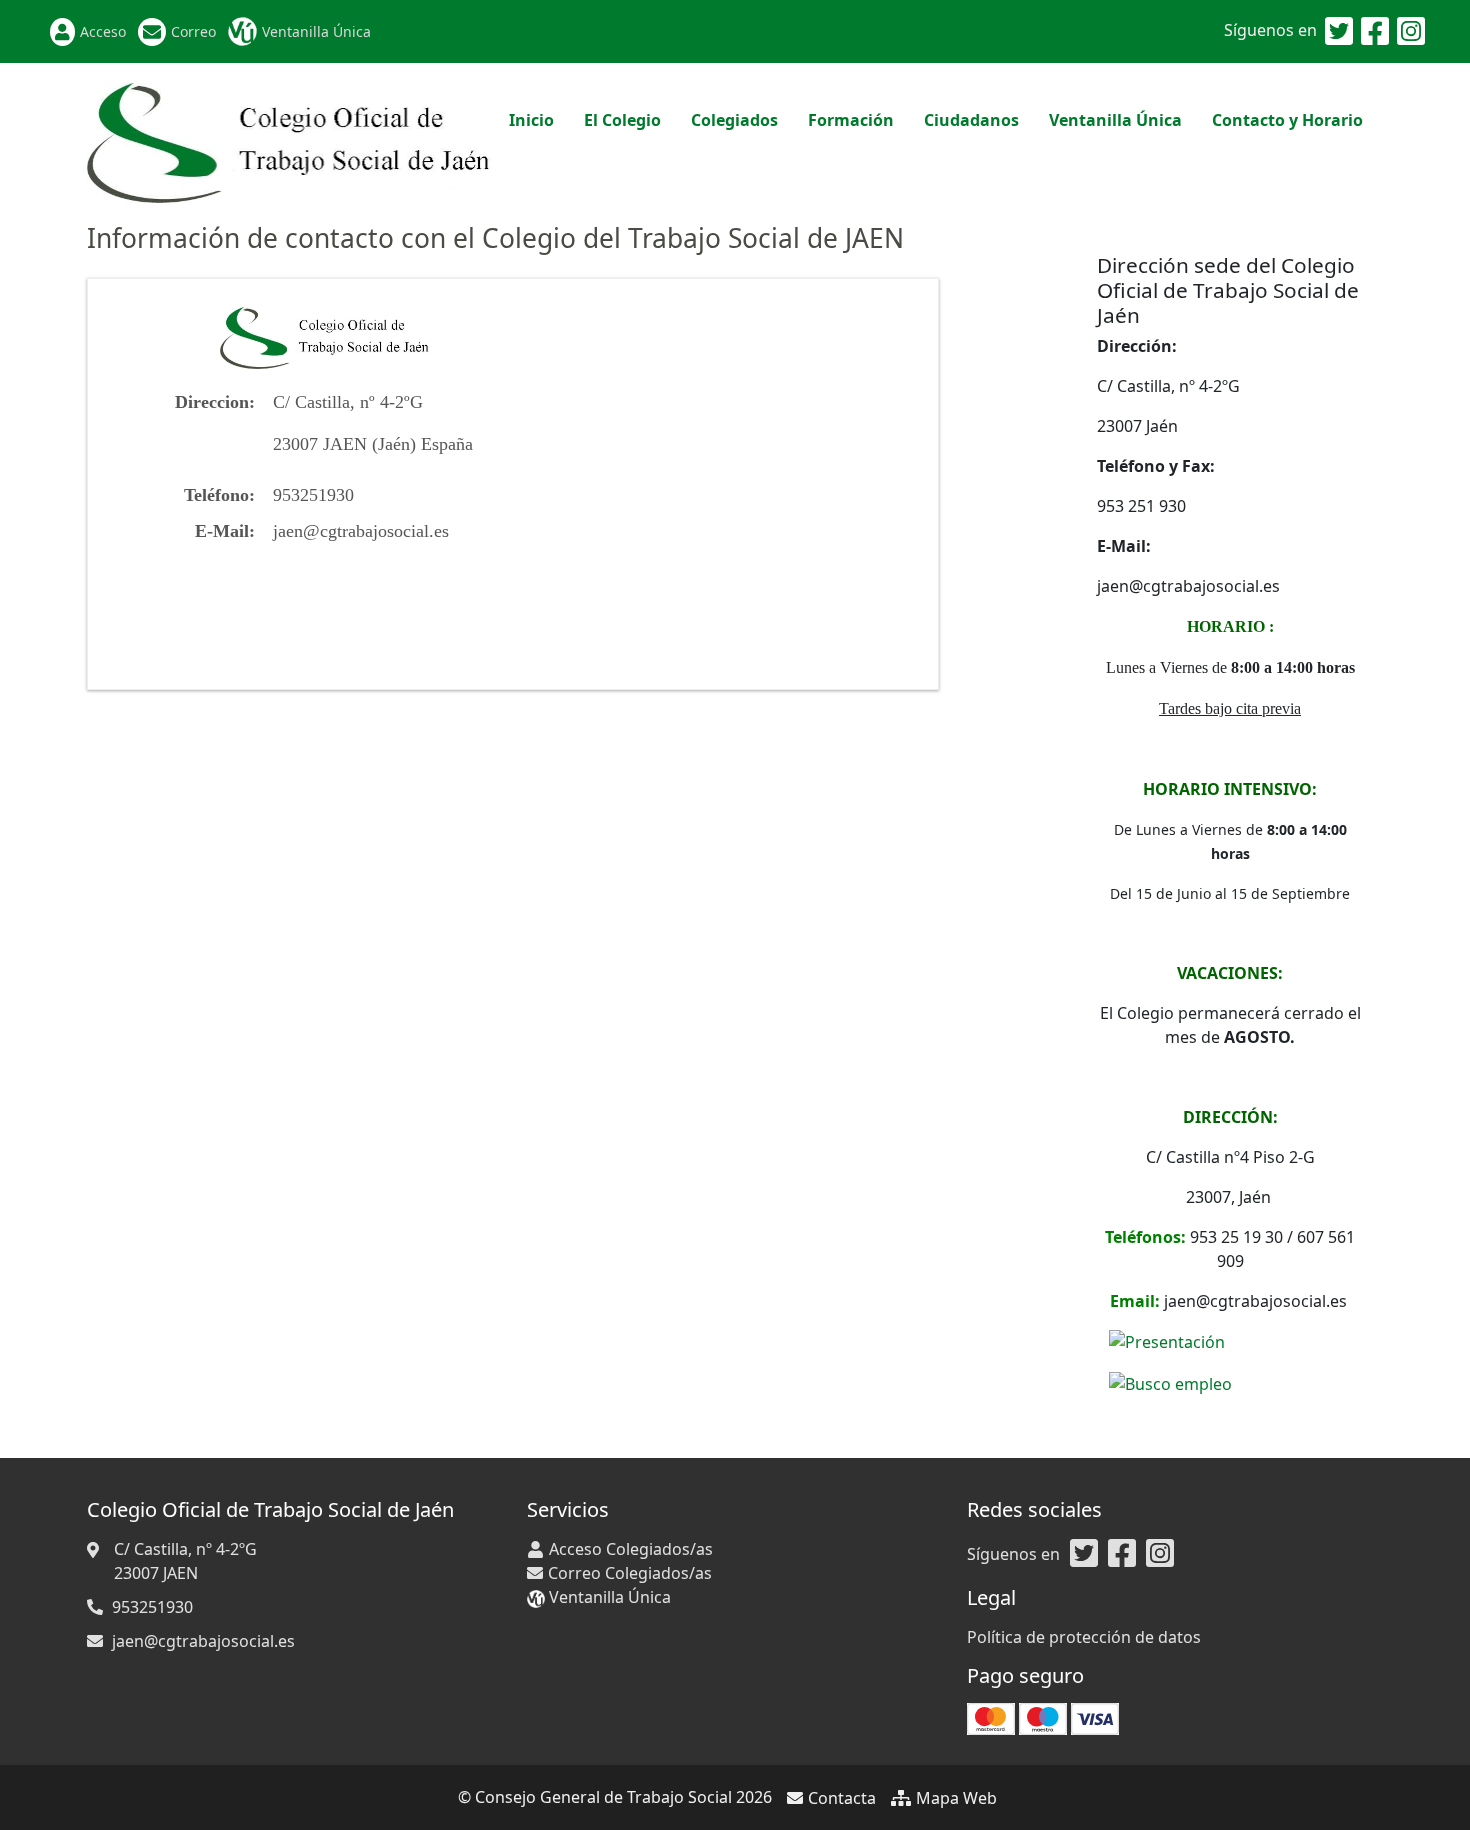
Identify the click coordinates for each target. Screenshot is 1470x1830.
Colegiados (734, 120)
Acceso (103, 31)
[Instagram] (1411, 32)
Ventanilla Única (316, 31)
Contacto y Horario (1287, 120)
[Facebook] (1375, 32)
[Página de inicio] (290, 141)
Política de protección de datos (1084, 1637)
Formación (851, 120)
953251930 (152, 1607)
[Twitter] (1339, 32)
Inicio (531, 120)
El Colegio (622, 120)
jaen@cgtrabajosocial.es (361, 531)
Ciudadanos (971, 120)
